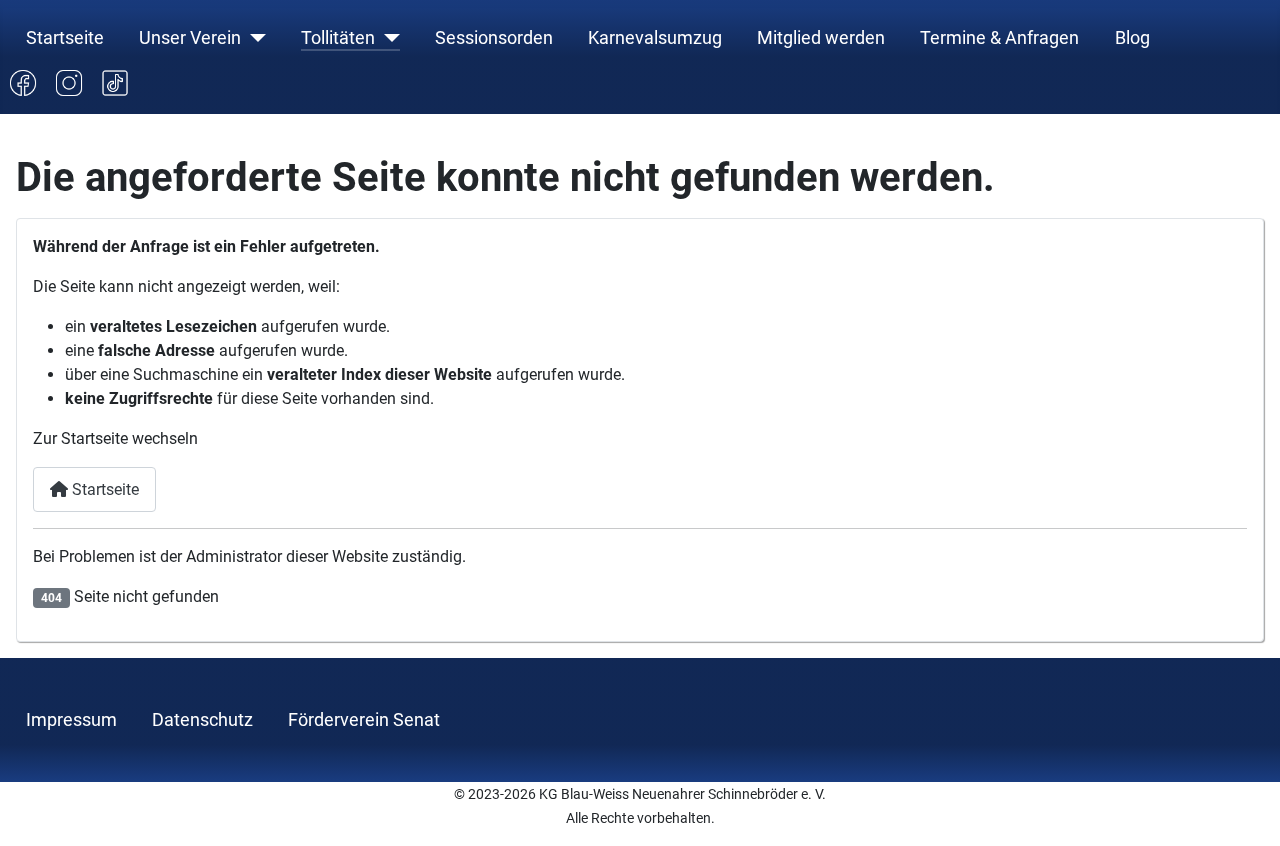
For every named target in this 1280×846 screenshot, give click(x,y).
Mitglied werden (821, 38)
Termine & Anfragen (999, 38)
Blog (1132, 38)
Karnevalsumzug (655, 38)
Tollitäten (338, 38)
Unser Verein (190, 38)
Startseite (65, 38)
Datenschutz (202, 720)
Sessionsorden (494, 38)
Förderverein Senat (364, 720)
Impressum (71, 720)
